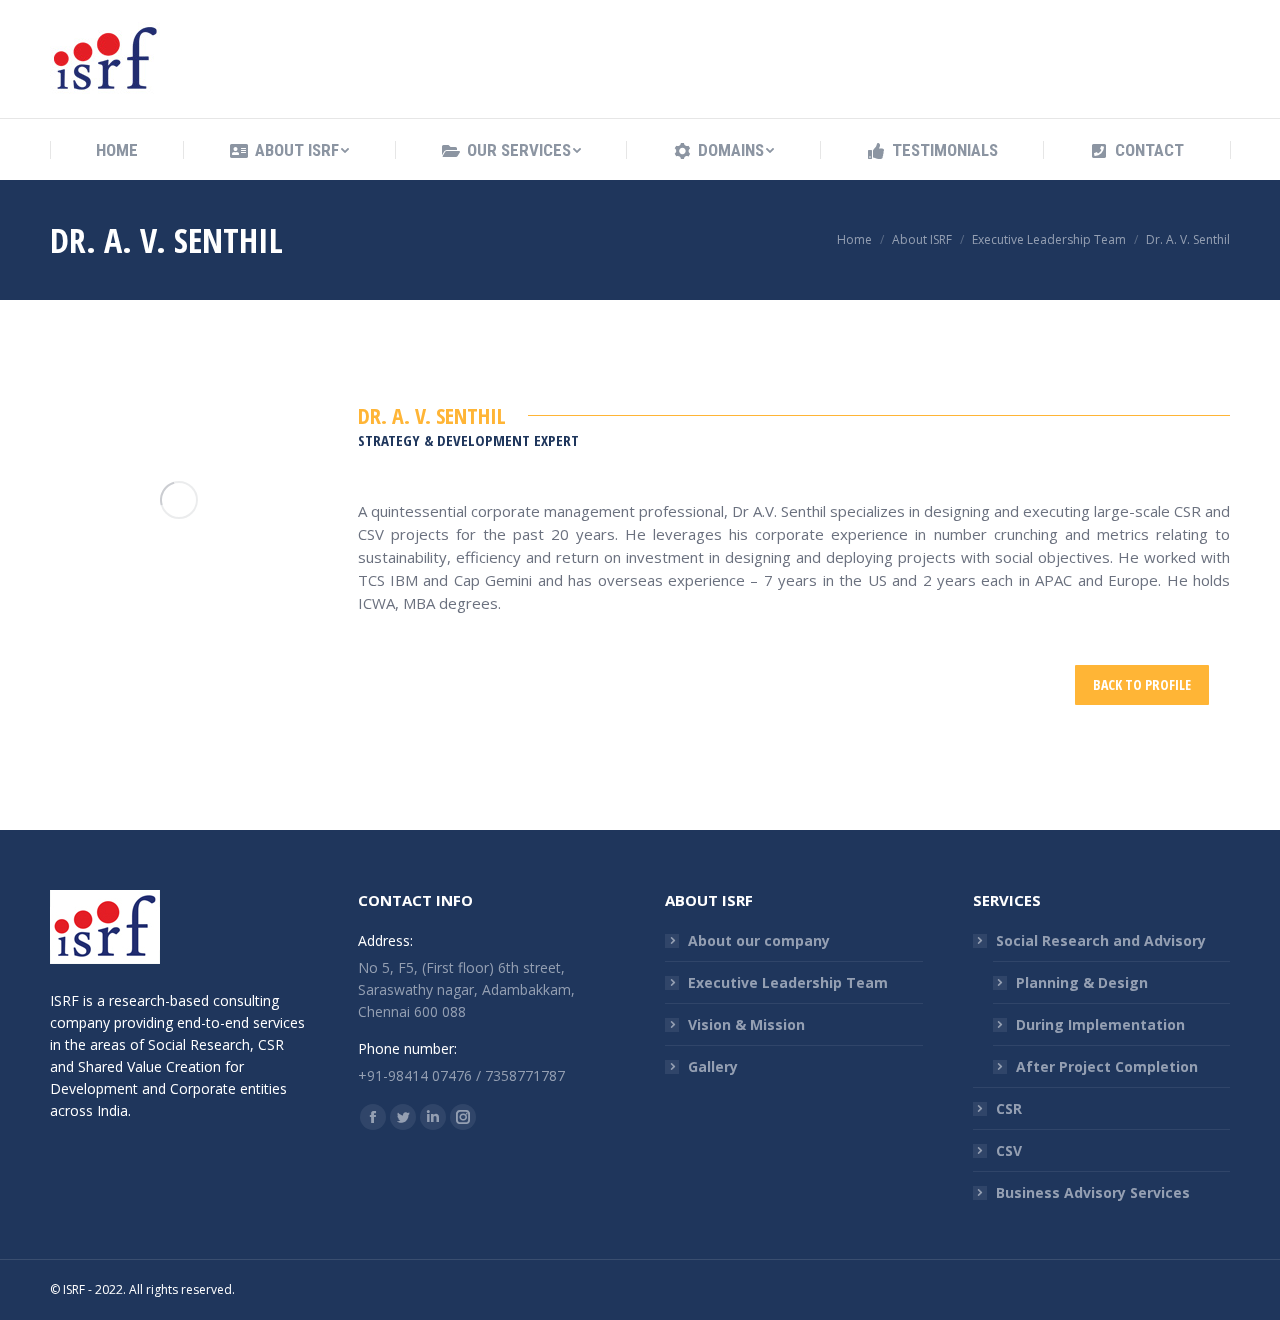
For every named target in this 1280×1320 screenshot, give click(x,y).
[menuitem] (117, 150)
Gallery (713, 1066)
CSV (1009, 1150)
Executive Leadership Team (788, 982)
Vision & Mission (746, 1024)
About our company (759, 940)
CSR (1009, 1108)
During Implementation (1100, 1024)
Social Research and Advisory (1101, 940)
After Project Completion (1107, 1066)
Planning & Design (1082, 982)
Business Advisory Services (1093, 1192)
